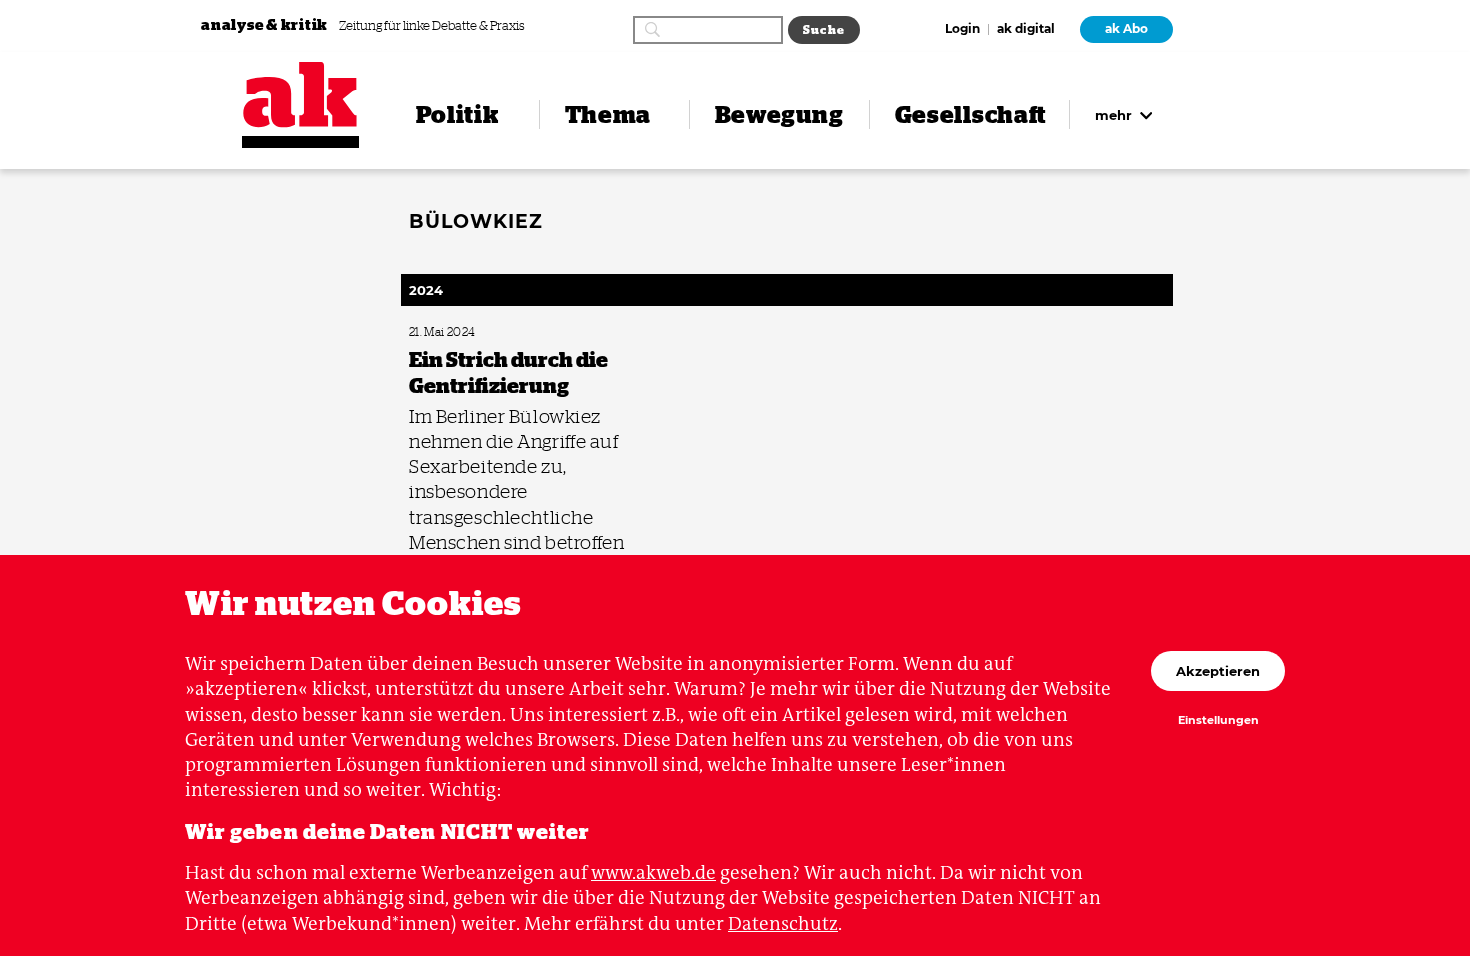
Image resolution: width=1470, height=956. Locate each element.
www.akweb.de (653, 872)
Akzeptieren (1218, 671)
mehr (1115, 115)
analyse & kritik (266, 24)
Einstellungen (1218, 721)
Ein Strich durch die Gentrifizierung (488, 332)
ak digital (1026, 30)
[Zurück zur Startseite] (300, 95)
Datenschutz (783, 923)
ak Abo (1126, 29)
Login (962, 30)
